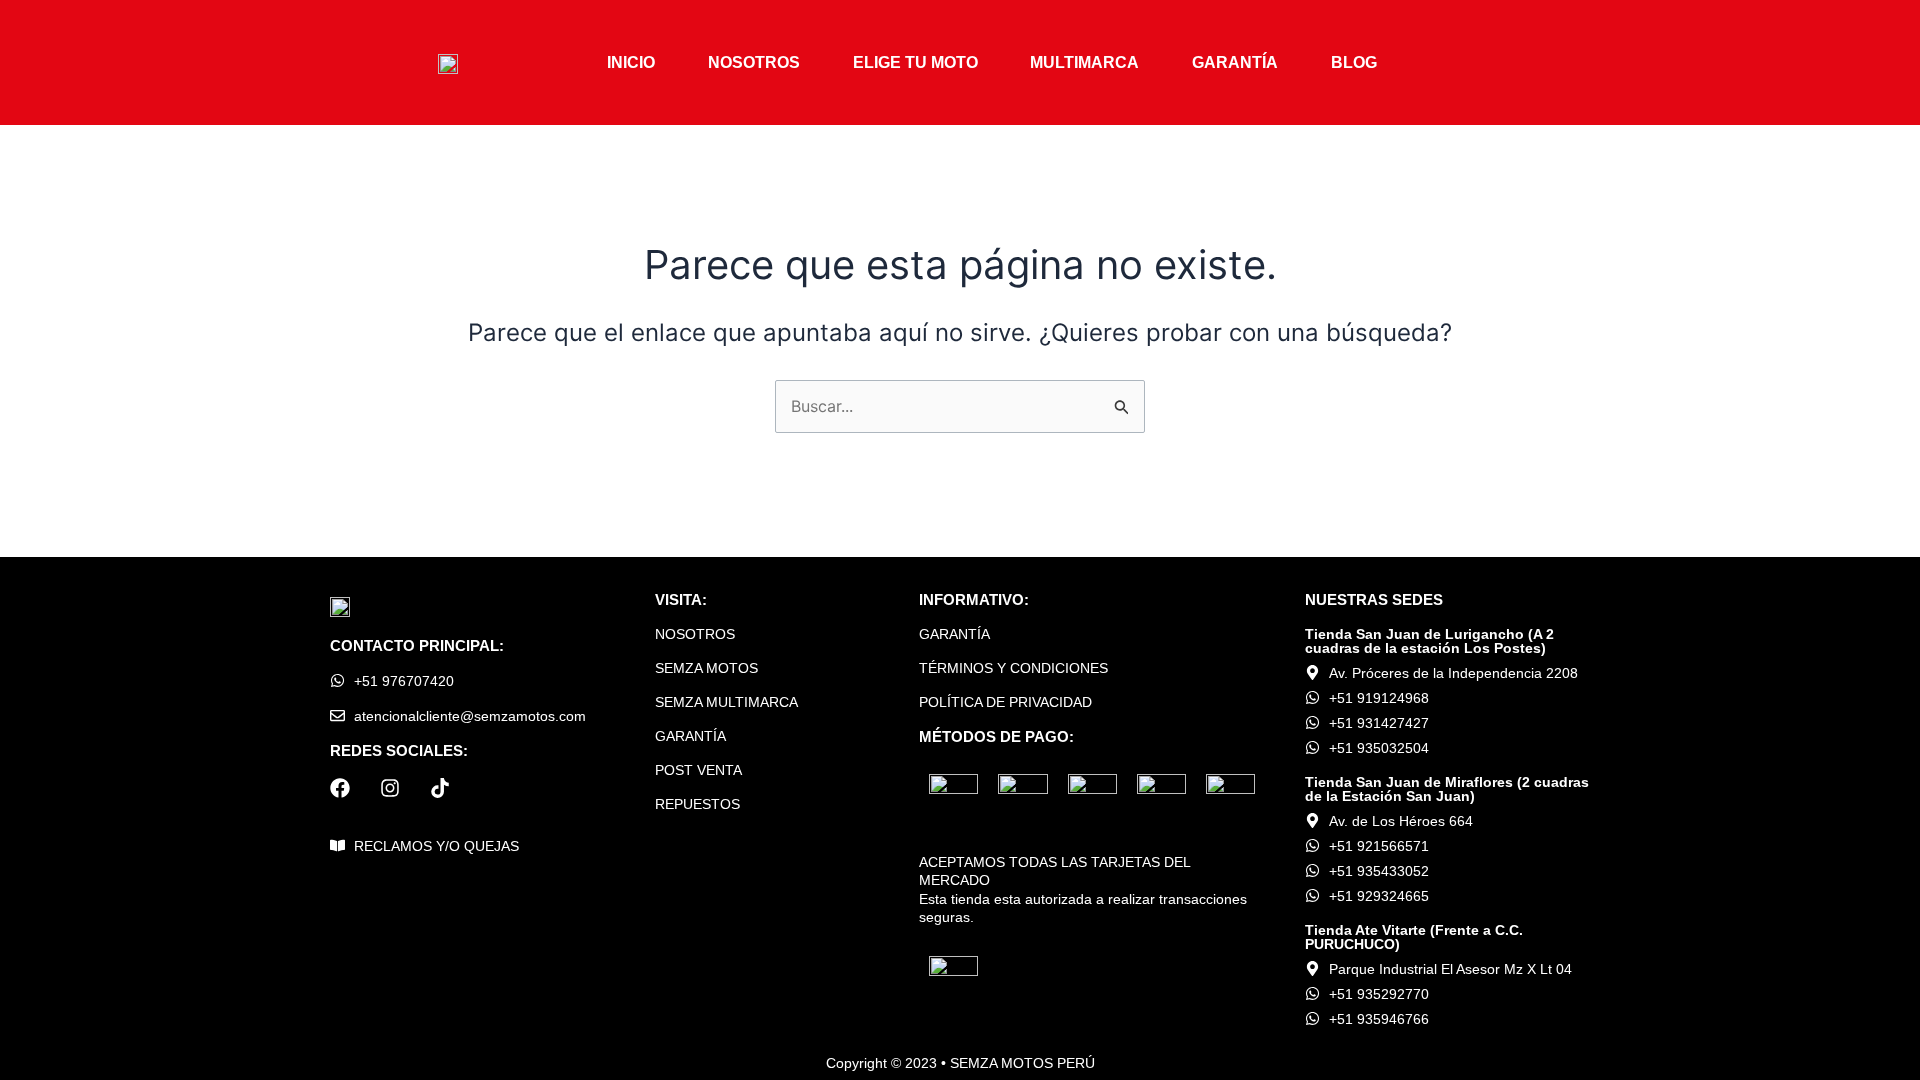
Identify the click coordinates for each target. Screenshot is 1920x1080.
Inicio (631, 62)
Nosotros (754, 62)
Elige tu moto (915, 62)
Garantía (1235, 62)
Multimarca (1084, 62)
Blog (1354, 62)
